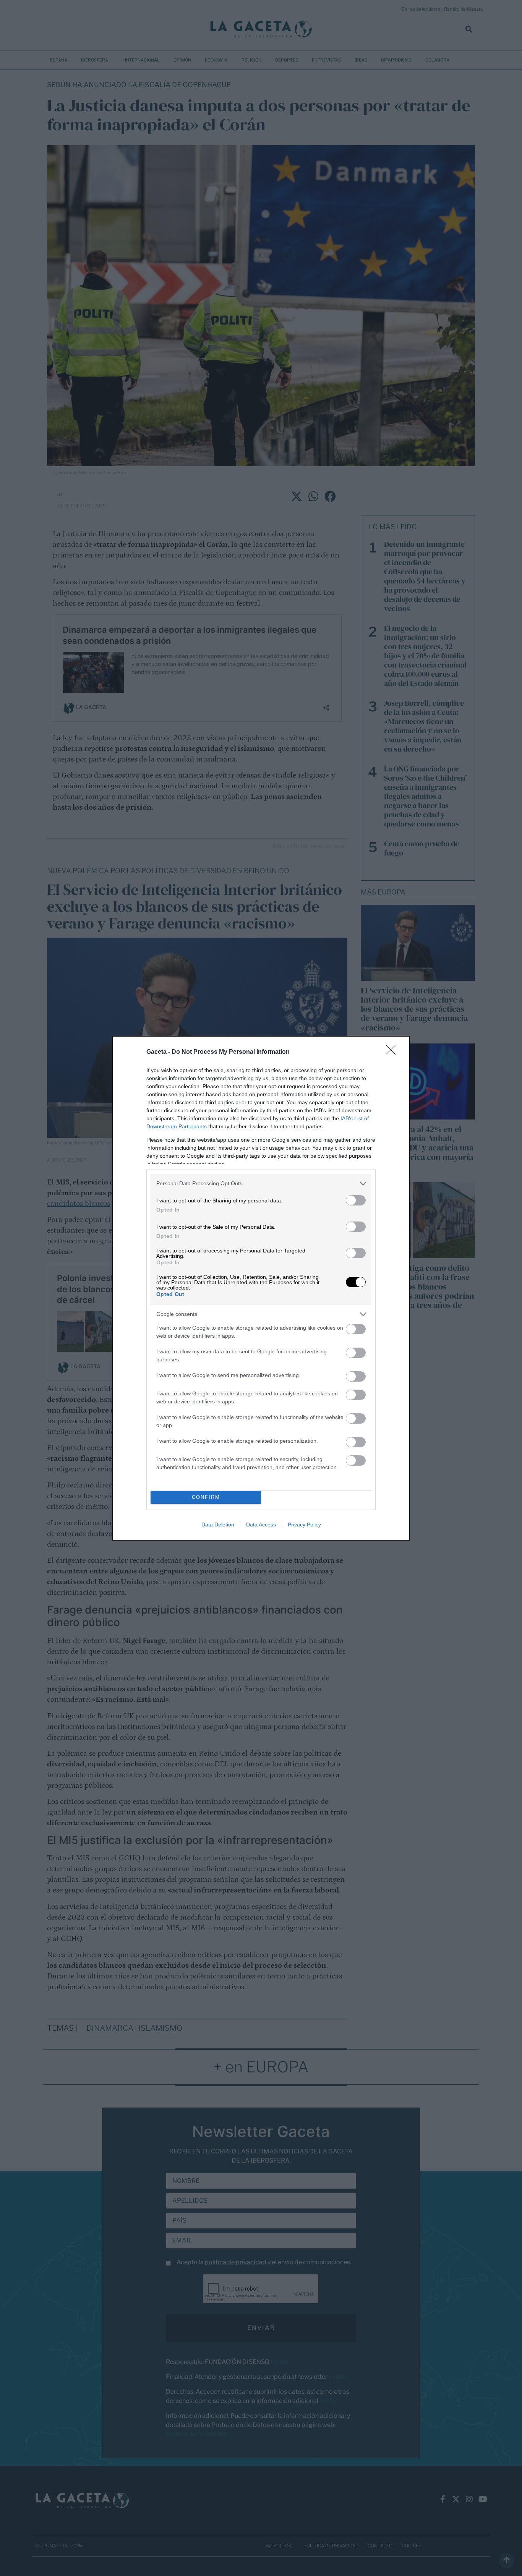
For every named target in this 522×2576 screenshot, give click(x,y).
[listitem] (261, 1184)
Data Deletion (218, 1525)
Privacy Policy (304, 1525)
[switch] (356, 1200)
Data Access (261, 1525)
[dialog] (261, 1288)
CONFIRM (206, 1497)
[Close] (393, 1052)
